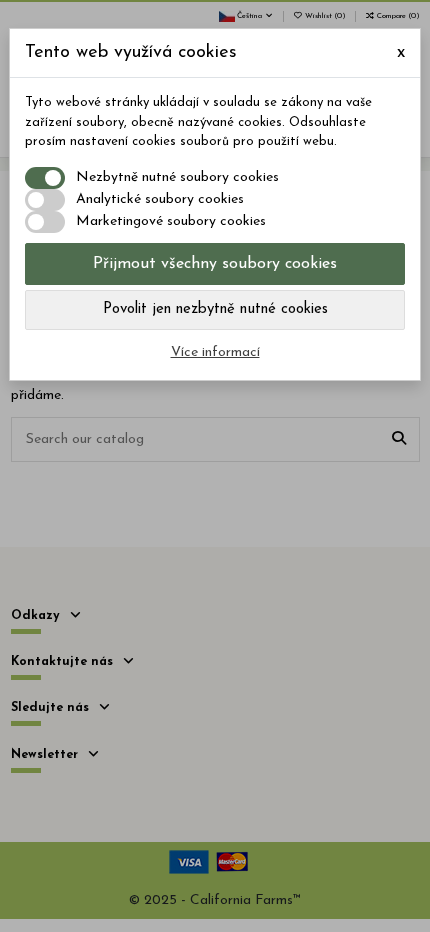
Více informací (215, 352)
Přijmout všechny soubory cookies (215, 264)
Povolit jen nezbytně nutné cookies (215, 309)
